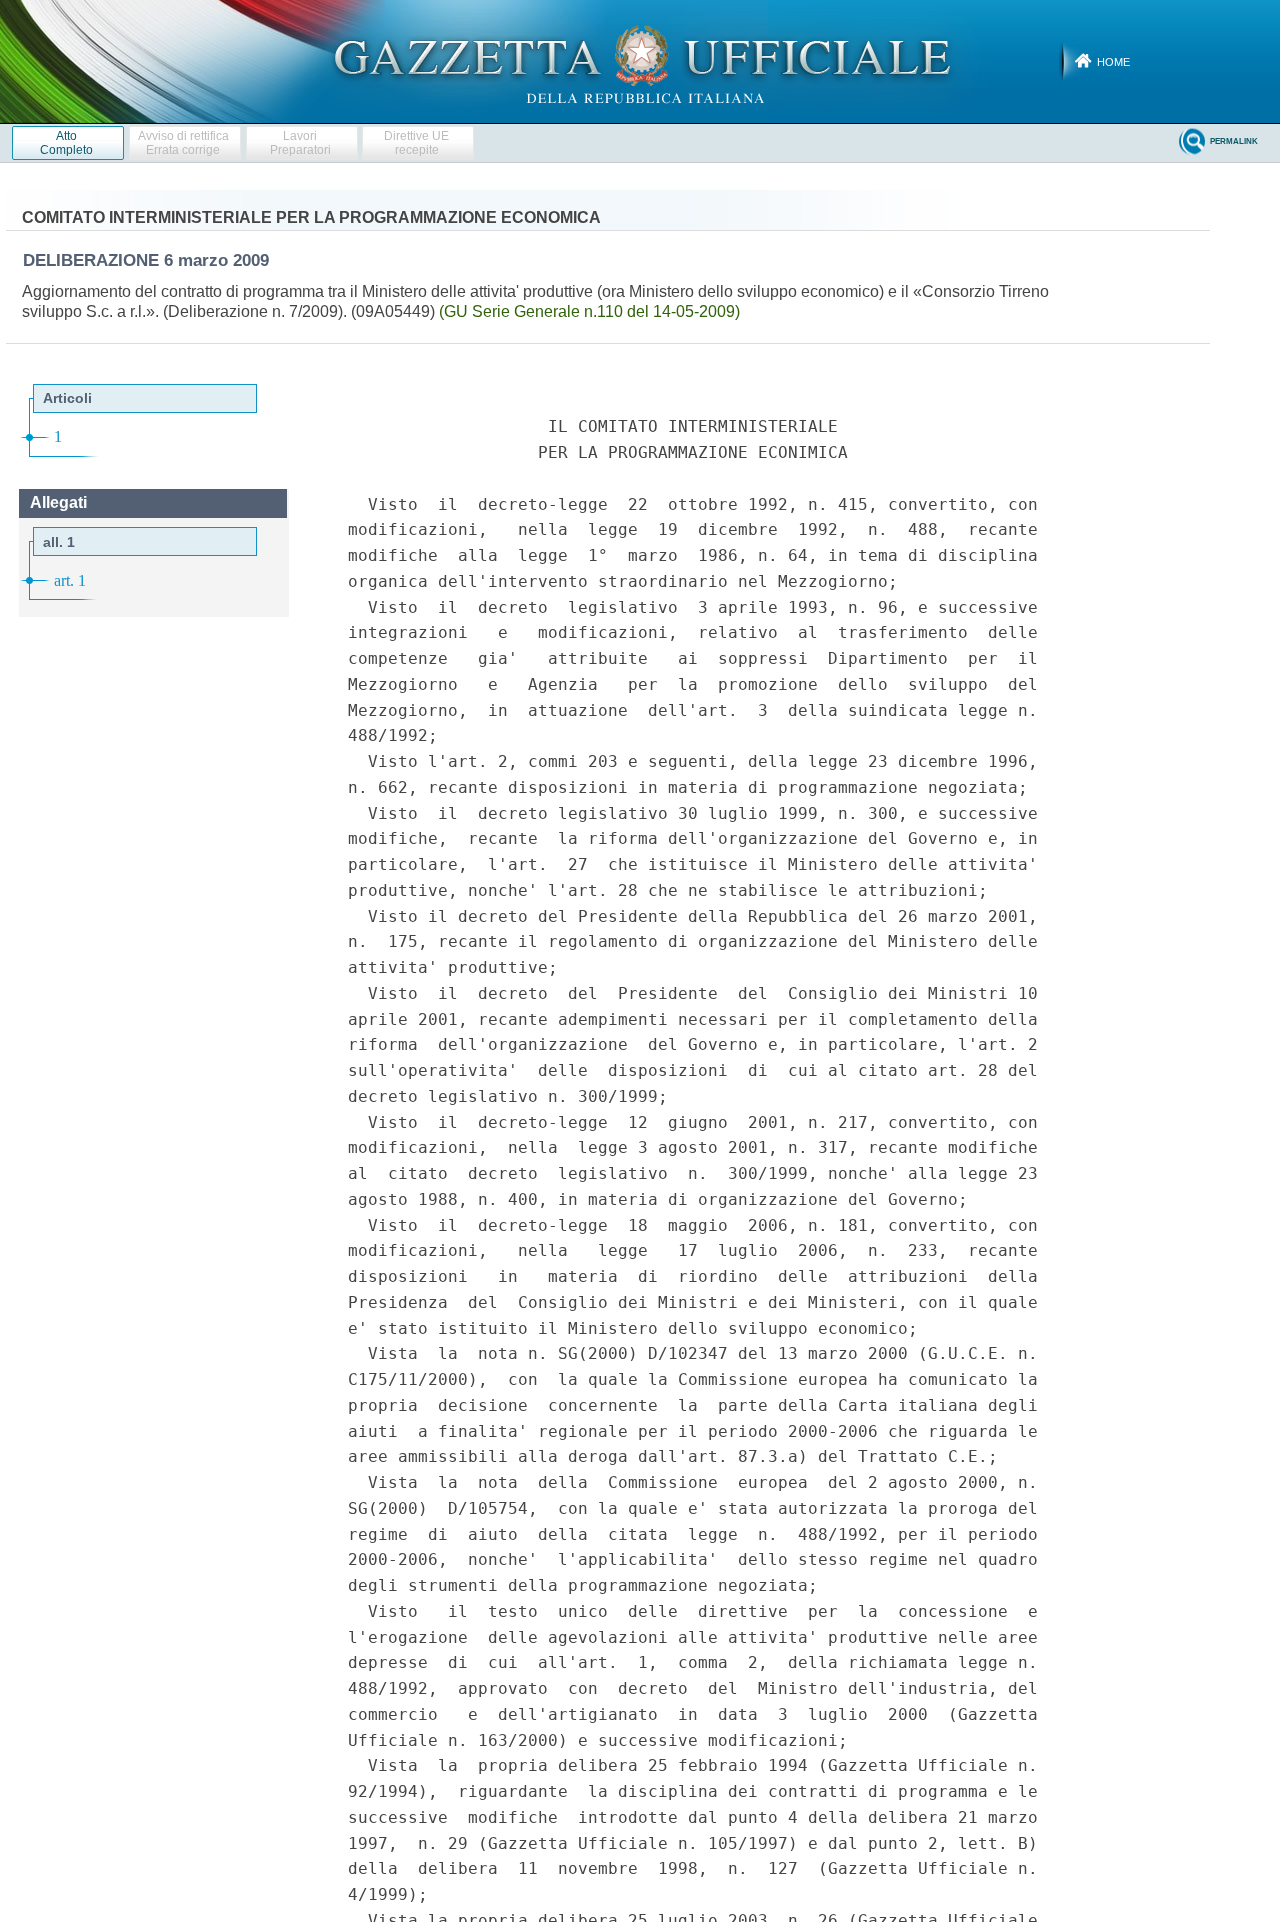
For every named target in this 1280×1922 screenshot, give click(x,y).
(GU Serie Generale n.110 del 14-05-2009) (589, 311)
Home (1113, 62)
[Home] (640, 61)
